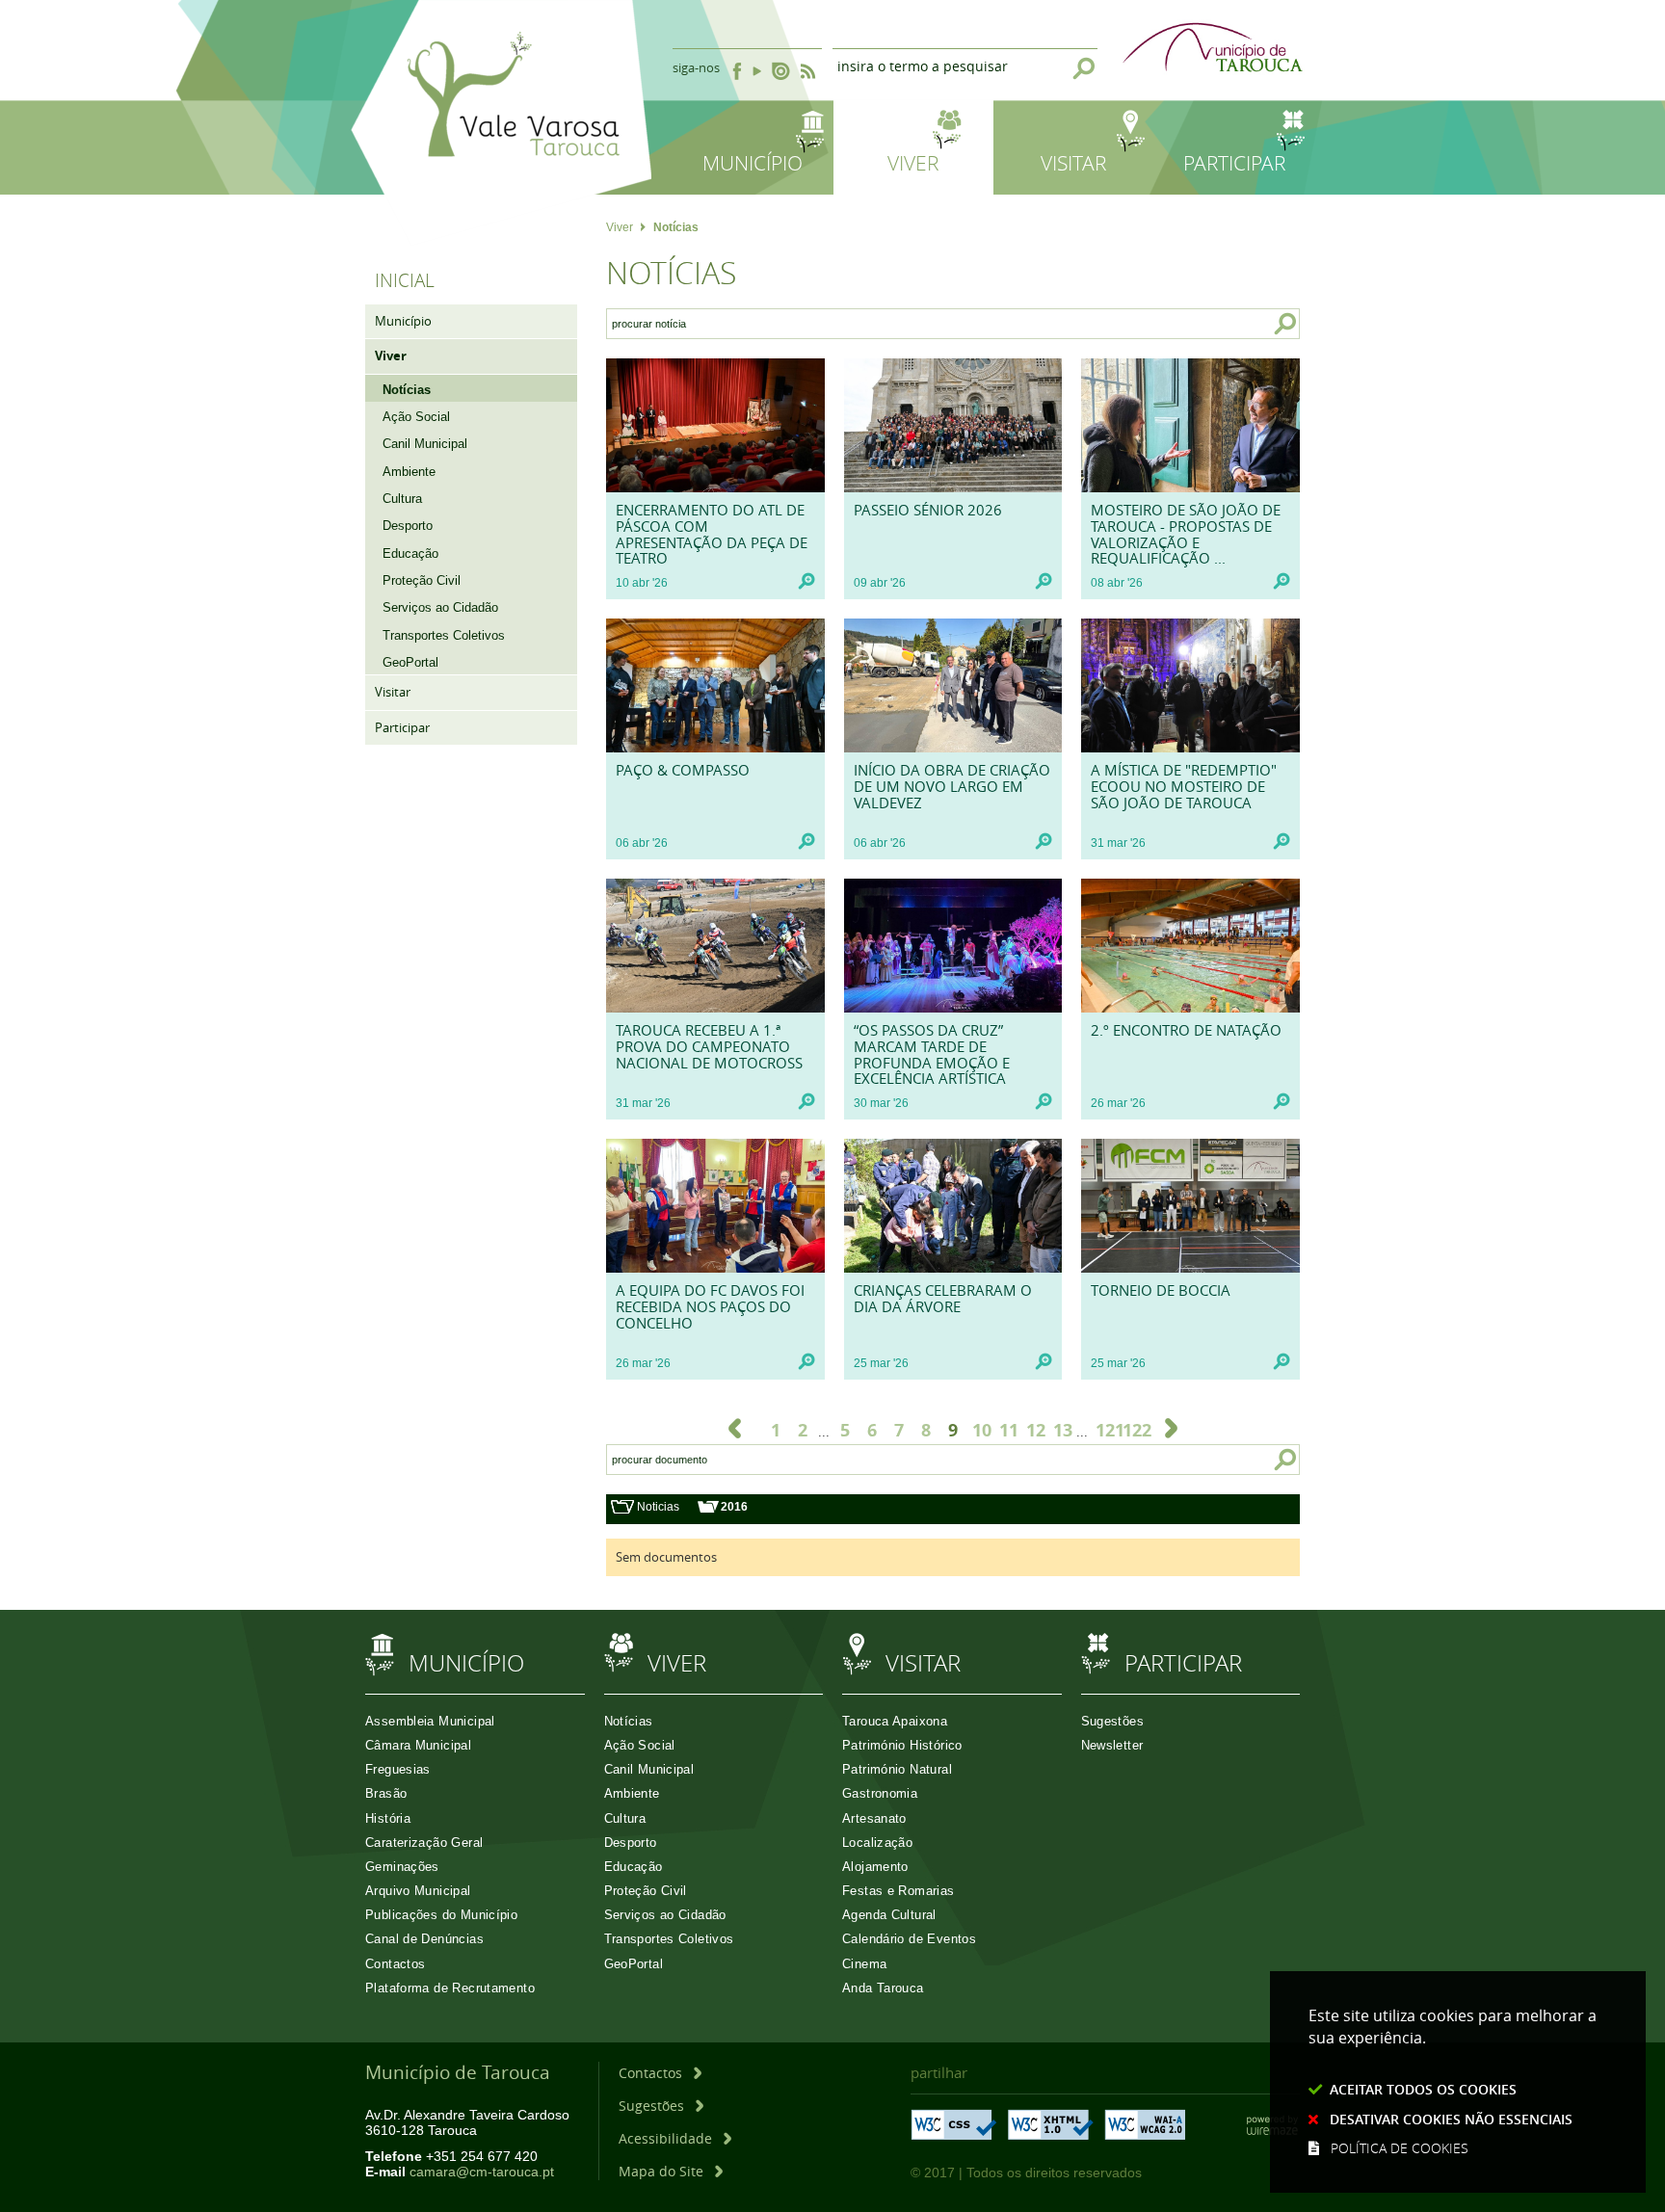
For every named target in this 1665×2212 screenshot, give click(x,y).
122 (1132, 1430)
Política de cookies (1400, 2148)
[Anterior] (735, 1428)
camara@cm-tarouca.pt (482, 2172)
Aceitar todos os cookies (1423, 2089)
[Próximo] (1171, 1428)
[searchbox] (924, 324)
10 (982, 1430)
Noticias (658, 1507)
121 (1105, 1430)
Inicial (405, 280)
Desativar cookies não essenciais (1451, 2119)
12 (1036, 1430)
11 (1009, 1430)
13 (1063, 1430)
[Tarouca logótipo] (501, 234)
